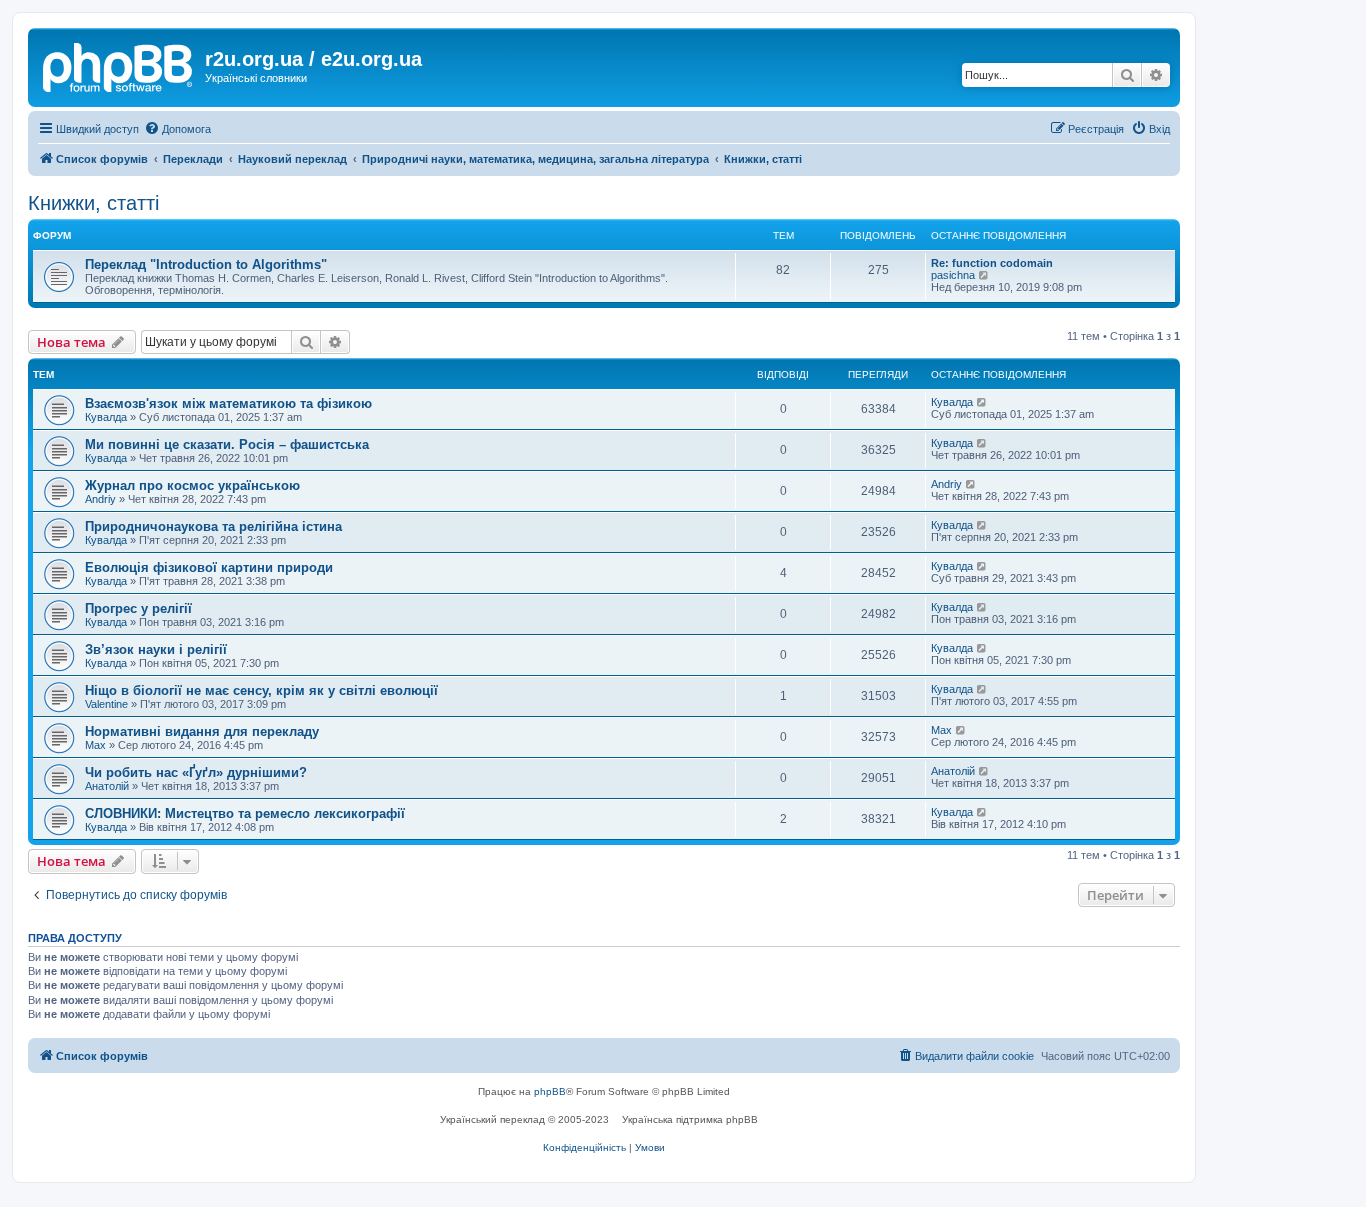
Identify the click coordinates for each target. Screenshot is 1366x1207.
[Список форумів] (119, 65)
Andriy (100, 499)
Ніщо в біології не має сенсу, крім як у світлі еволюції (261, 690)
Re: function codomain (992, 263)
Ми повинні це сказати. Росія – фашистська (227, 444)
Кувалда (106, 417)
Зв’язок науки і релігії (156, 649)
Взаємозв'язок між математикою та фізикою (228, 403)
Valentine (106, 704)
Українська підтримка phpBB (690, 1119)
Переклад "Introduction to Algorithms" (206, 264)
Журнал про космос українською (192, 485)
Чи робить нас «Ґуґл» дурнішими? (196, 772)
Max (95, 745)
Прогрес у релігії (138, 608)
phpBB (550, 1091)
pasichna (953, 275)
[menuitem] (177, 129)
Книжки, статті (93, 203)
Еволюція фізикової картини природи (209, 567)
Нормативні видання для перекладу (202, 731)
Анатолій (107, 786)
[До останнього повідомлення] (982, 402)
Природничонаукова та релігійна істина (213, 526)
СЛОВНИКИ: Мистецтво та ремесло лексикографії (245, 813)
